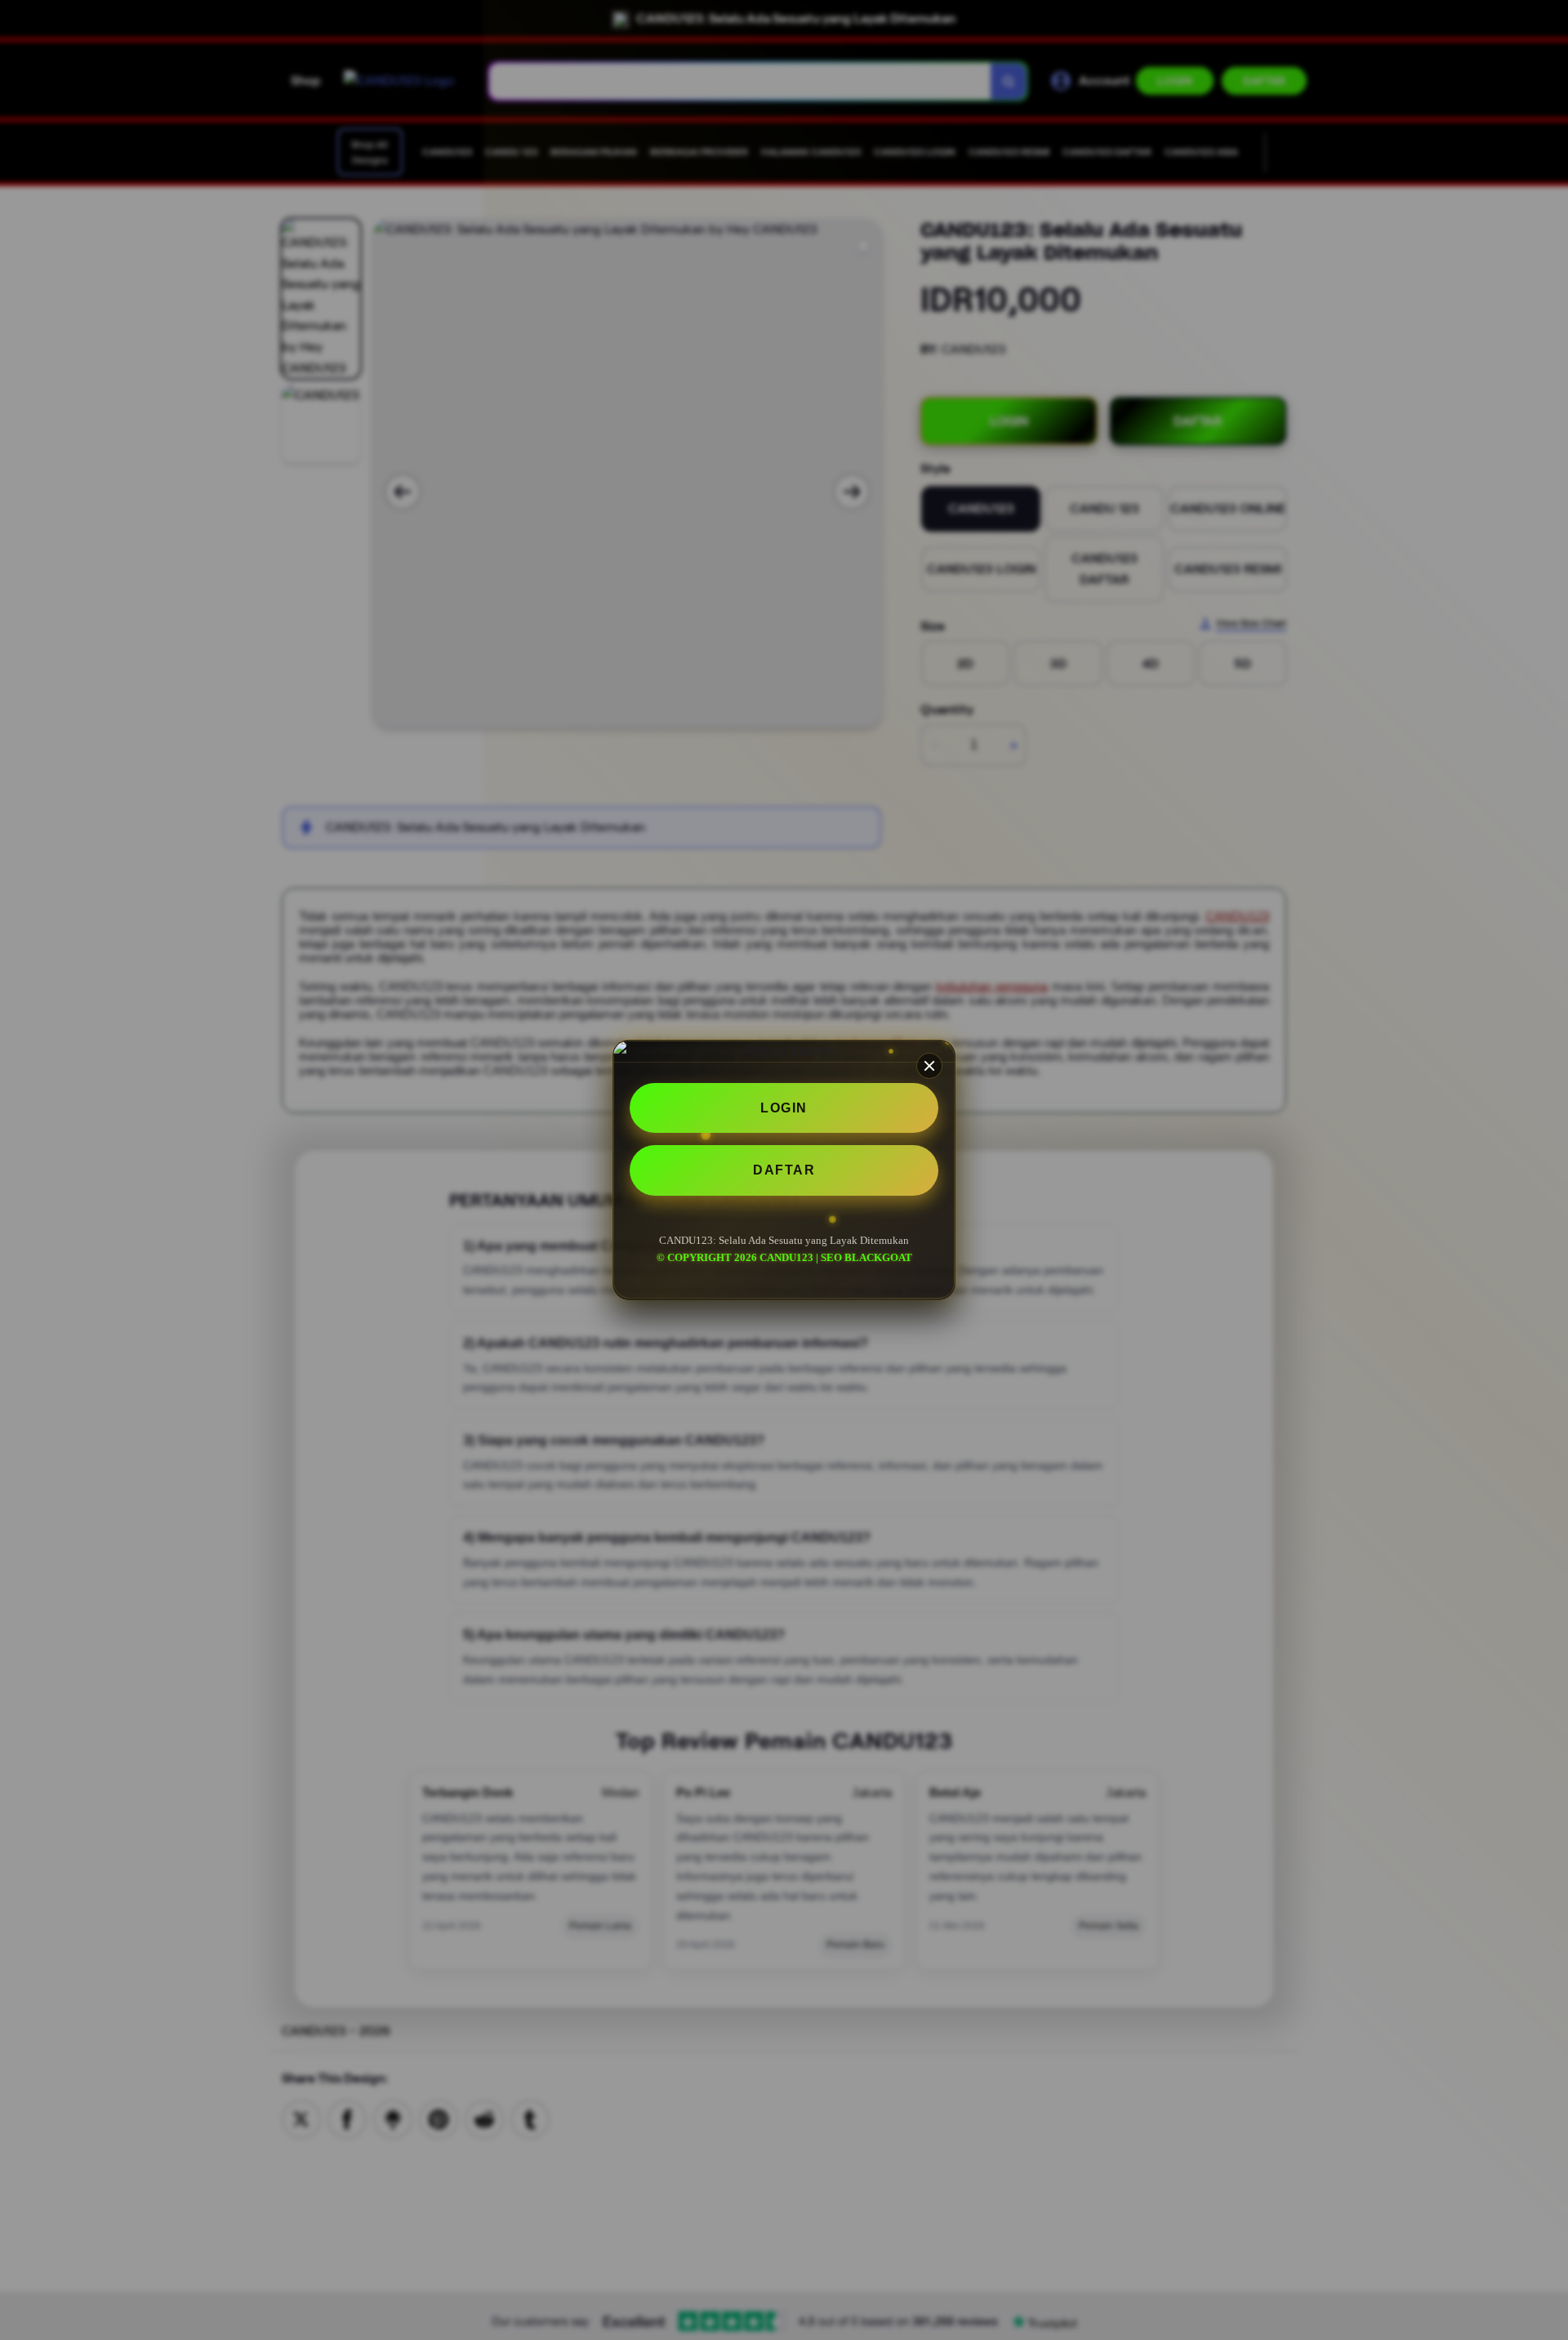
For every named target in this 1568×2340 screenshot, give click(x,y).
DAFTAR (784, 1171)
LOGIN (784, 1108)
